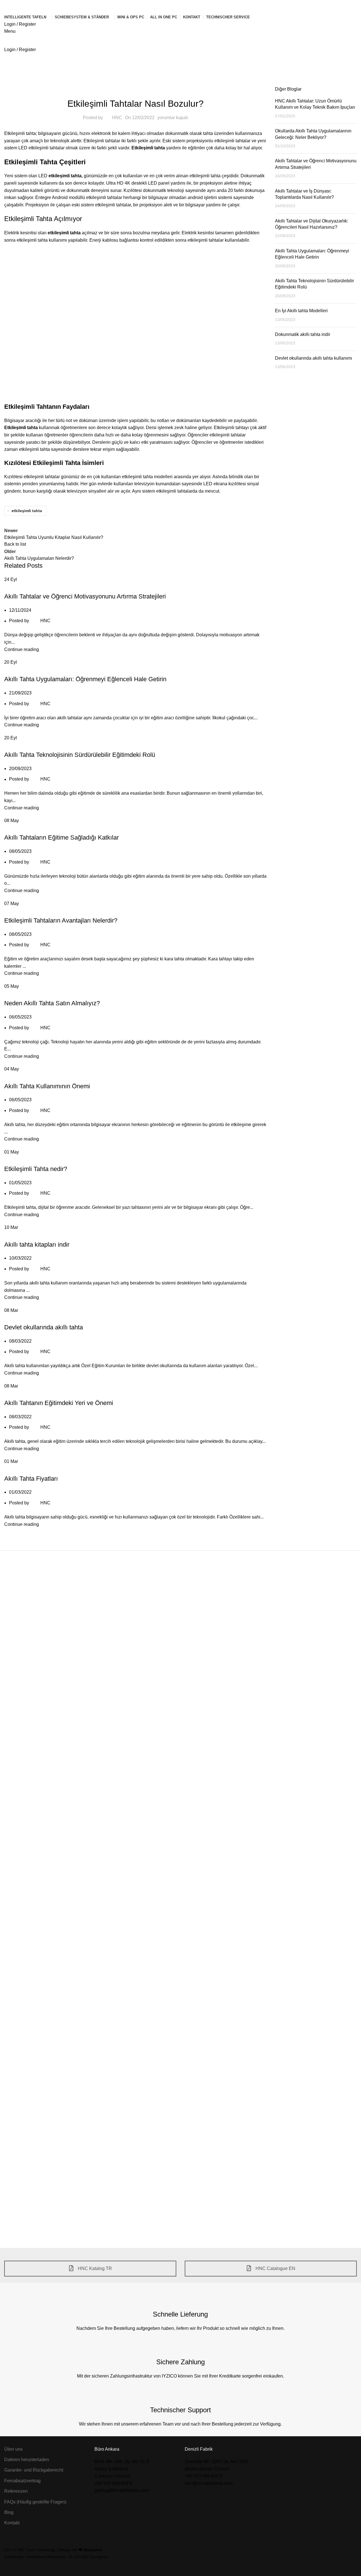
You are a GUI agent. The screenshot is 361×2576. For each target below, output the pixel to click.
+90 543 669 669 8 (113, 2483)
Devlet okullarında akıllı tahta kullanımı (313, 358)
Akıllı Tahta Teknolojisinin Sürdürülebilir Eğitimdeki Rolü (80, 755)
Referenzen (16, 2491)
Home (10, 71)
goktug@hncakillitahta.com (122, 2490)
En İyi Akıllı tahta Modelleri (301, 311)
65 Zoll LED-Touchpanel (88, 2557)
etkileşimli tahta (65, 176)
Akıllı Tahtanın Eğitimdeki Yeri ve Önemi (59, 1403)
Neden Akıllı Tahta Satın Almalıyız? (52, 1003)
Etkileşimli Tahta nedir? (36, 1169)
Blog (27, 71)
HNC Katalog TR (94, 2268)
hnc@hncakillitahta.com (209, 2483)
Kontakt (12, 2523)
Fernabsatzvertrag (22, 2481)
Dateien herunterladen (27, 2460)
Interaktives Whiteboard (46, 2557)
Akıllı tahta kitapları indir (37, 1245)
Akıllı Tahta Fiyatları (31, 1479)
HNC (117, 118)
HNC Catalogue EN (275, 2268)
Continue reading (22, 649)
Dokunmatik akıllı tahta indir (303, 334)
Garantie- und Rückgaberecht (34, 2470)
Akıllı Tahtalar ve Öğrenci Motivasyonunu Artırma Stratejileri (85, 596)
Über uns (13, 2449)
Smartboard (14, 2557)
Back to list (15, 544)
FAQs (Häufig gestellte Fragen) (35, 2502)
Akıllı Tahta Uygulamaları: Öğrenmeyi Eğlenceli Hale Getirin (85, 679)
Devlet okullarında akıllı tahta (44, 1327)
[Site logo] (27, 6)
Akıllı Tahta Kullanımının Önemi (47, 1086)
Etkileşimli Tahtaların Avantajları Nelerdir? (61, 920)
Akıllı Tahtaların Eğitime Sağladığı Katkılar (61, 837)
